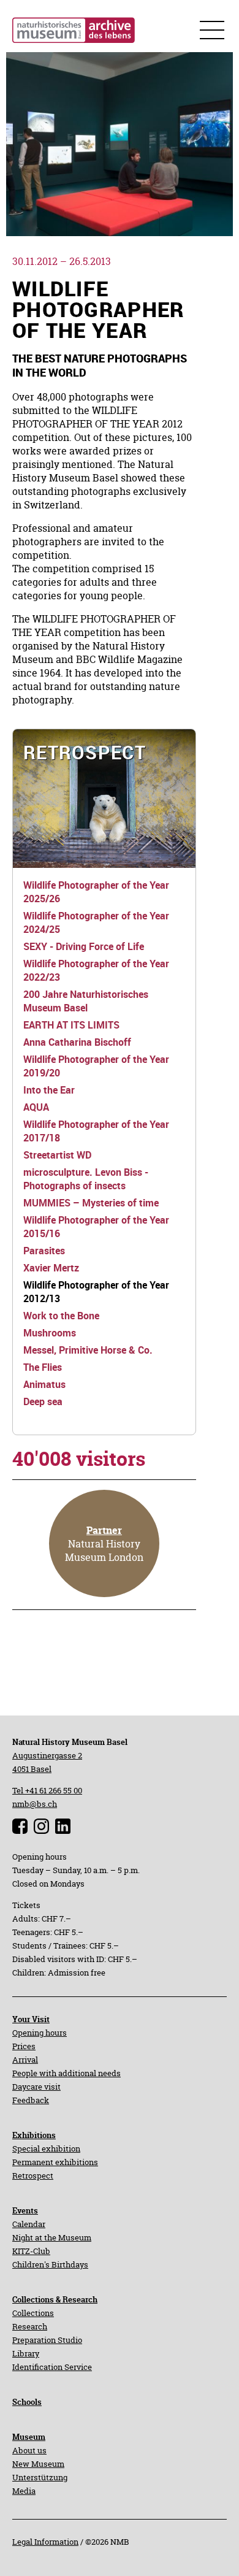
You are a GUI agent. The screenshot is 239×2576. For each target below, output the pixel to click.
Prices (24, 2046)
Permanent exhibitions (55, 2162)
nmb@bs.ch (35, 1804)
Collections (33, 2313)
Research (30, 2326)
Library (26, 2353)
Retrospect (33, 2175)
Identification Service (52, 2367)
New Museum (38, 2464)
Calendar (29, 2224)
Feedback (31, 2100)
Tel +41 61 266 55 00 (47, 1790)
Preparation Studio (47, 2340)
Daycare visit (36, 2087)
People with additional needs (66, 2073)
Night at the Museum (52, 2237)
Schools (27, 2402)
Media (24, 2491)
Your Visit (31, 2019)
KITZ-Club (31, 2251)
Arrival (25, 2060)
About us (29, 2450)
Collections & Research (55, 2299)
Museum (29, 2437)
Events (25, 2210)
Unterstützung (40, 2477)
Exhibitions (34, 2135)
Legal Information (45, 2542)
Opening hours (40, 2033)
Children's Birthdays (50, 2264)
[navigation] (104, 799)
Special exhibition (46, 2149)
